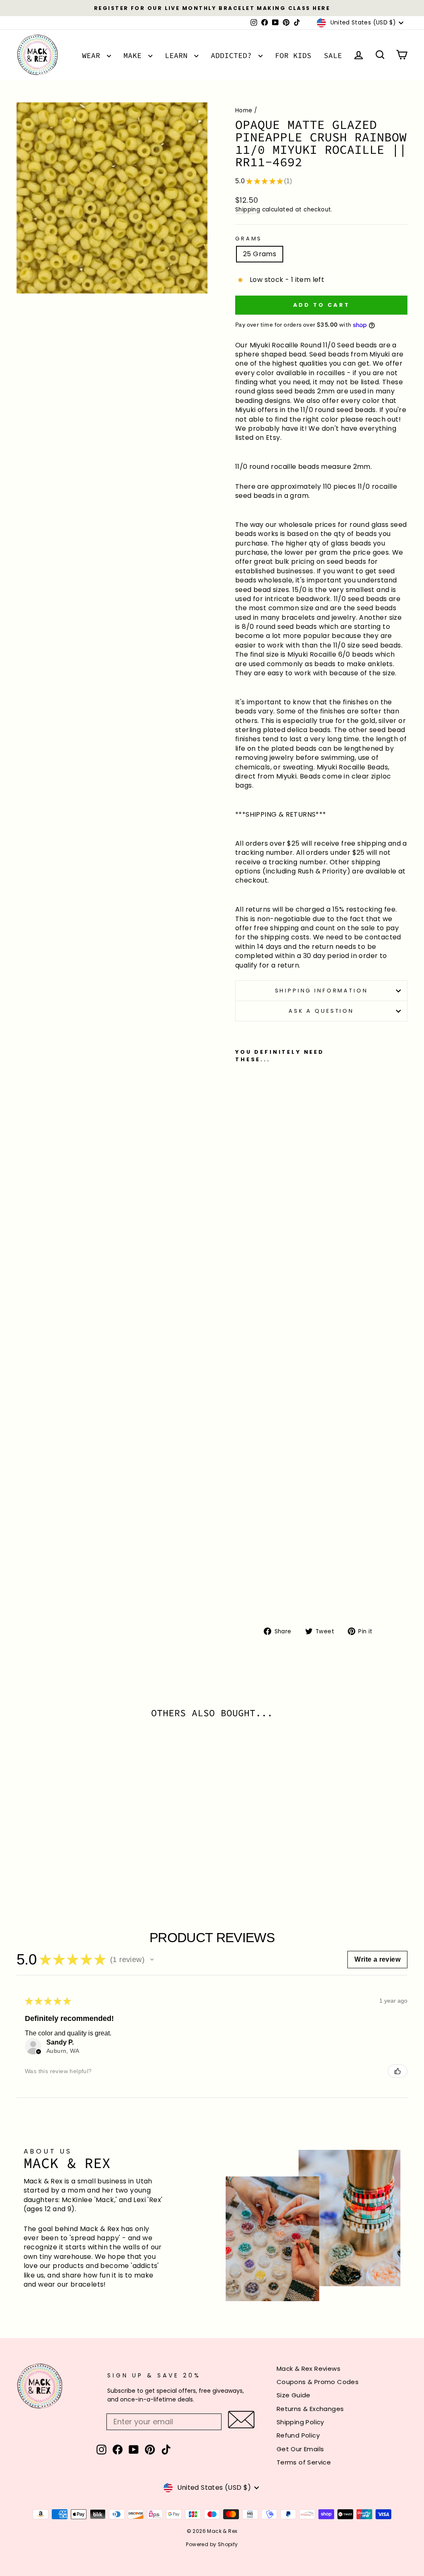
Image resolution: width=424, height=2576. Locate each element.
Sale (333, 55)
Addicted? (234, 55)
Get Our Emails (300, 2449)
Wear (93, 55)
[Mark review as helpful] (397, 2071)
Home (244, 110)
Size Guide (294, 2395)
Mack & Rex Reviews (308, 2369)
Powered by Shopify (212, 2544)
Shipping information (322, 991)
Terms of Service (304, 2462)
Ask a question (321, 1011)
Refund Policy (298, 2435)
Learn (178, 55)
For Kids (293, 55)
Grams (249, 239)
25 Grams (260, 254)
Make (135, 55)
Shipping (248, 210)
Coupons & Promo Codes (318, 2382)
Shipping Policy (300, 2422)
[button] (152, 1960)
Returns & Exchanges (310, 2409)
